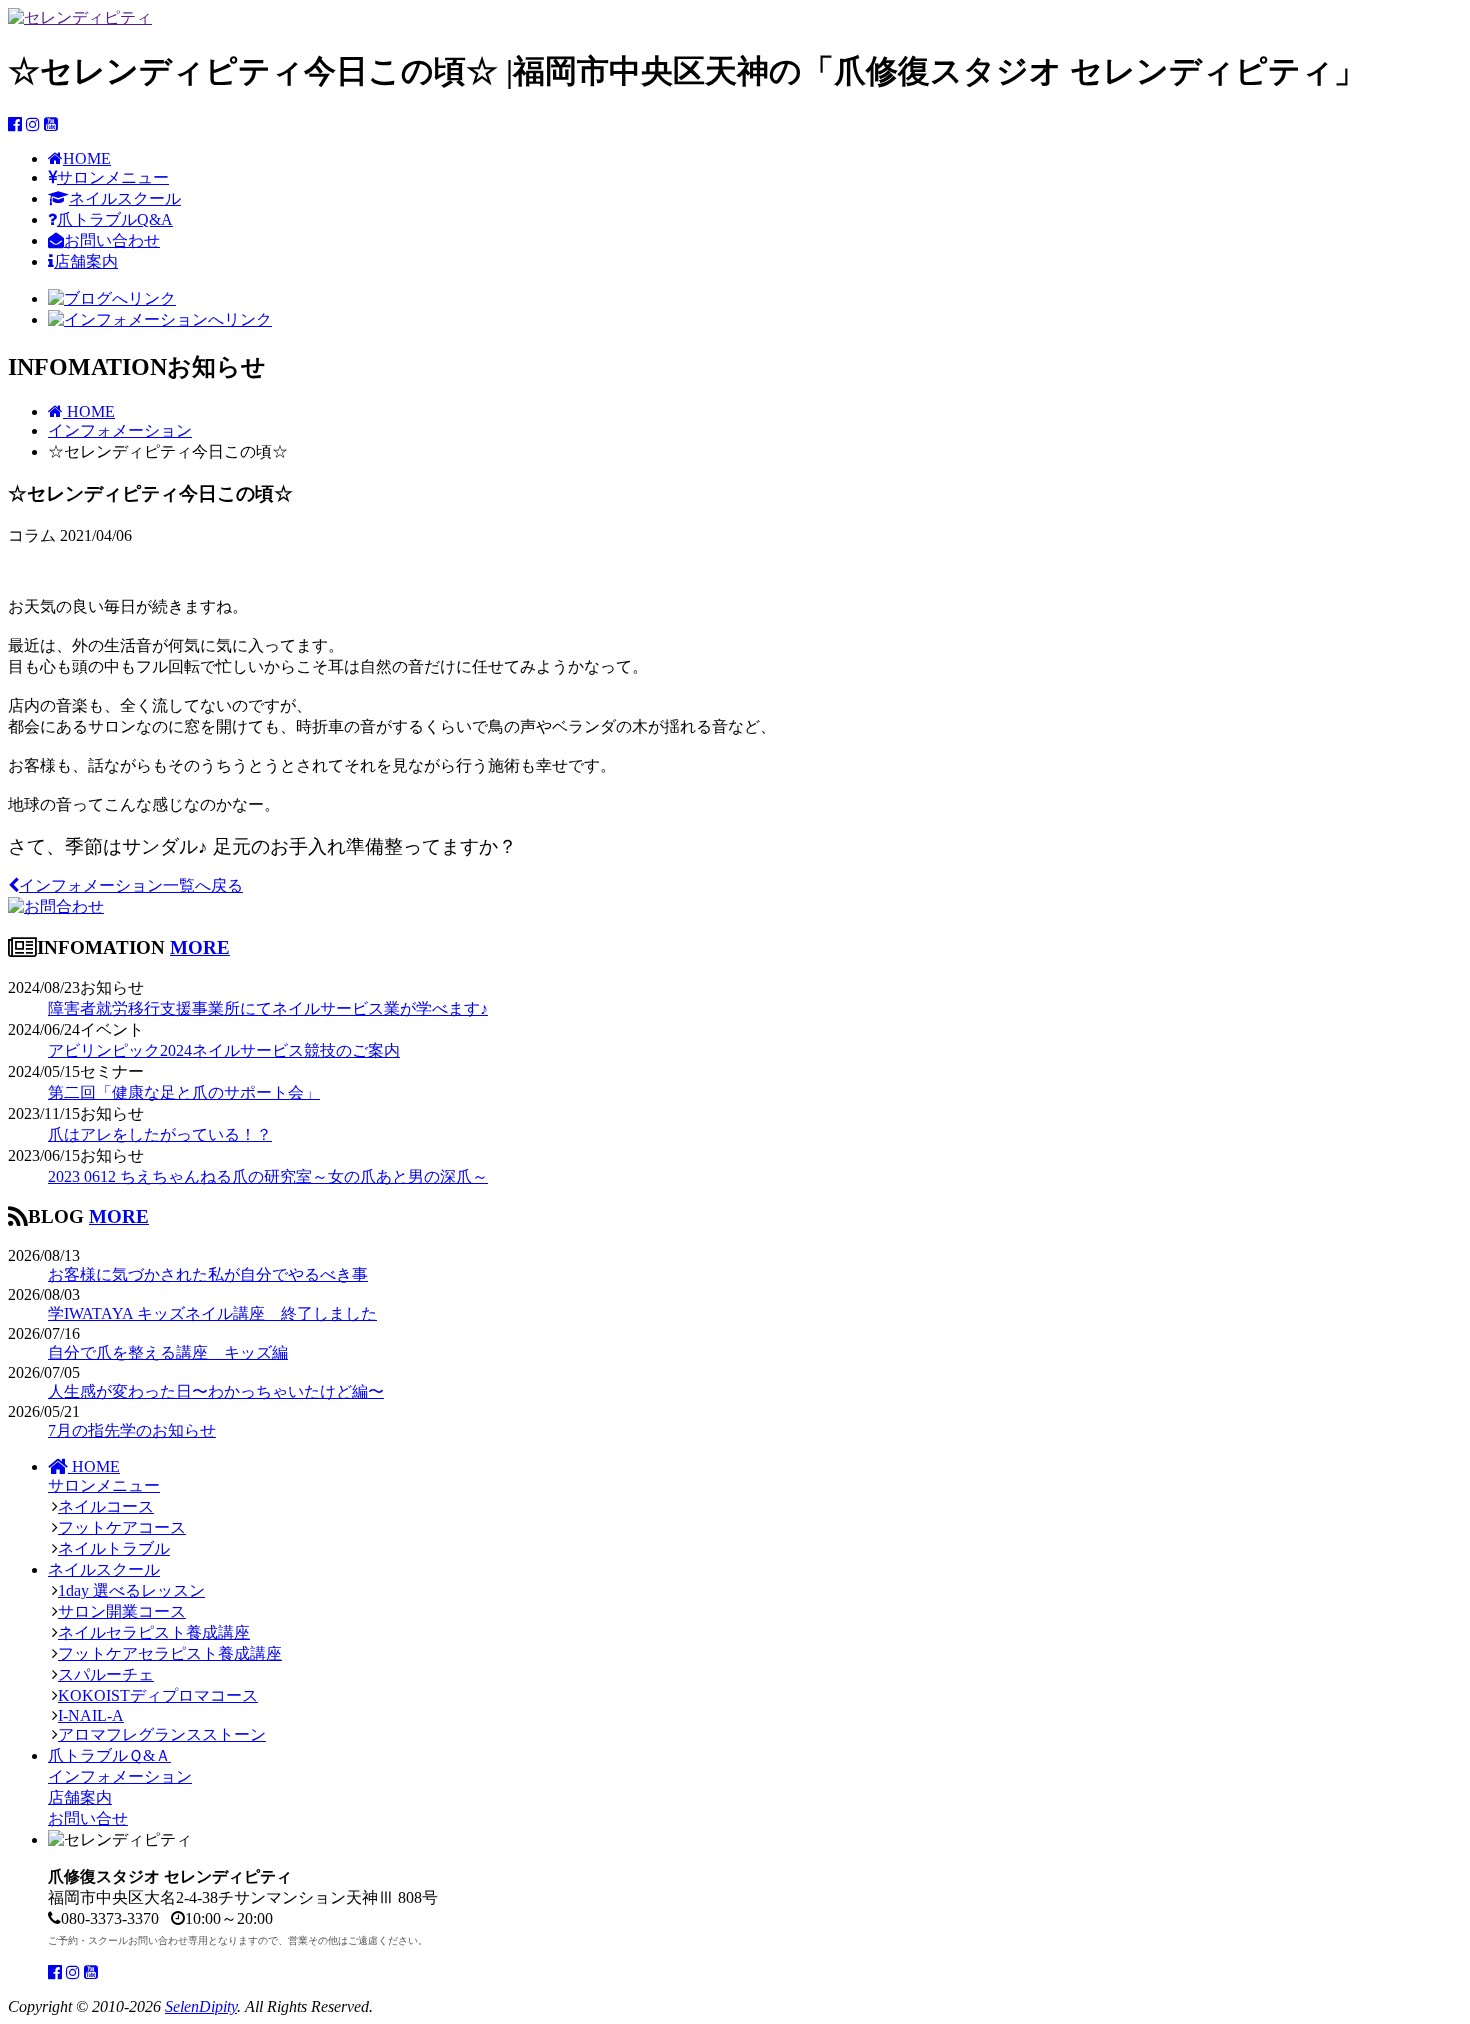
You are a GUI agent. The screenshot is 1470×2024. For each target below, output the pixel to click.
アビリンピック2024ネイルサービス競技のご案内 (224, 1050)
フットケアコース (122, 1527)
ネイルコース (106, 1506)
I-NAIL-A (91, 1715)
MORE (200, 947)
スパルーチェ (106, 1674)
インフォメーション (120, 1776)
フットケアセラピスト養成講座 (170, 1653)
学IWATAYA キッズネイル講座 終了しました (212, 1313)
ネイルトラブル (114, 1548)
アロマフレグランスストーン (162, 1734)
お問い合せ (88, 1818)
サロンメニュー (113, 177)
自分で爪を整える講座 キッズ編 (168, 1352)
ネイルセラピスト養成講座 (154, 1632)
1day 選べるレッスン (131, 1590)
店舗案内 (86, 261)
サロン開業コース (122, 1611)
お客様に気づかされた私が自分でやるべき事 (208, 1274)
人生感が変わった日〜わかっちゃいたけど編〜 (216, 1391)
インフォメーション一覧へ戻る (131, 885)
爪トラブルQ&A (115, 219)
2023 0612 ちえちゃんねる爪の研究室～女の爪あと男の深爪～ (268, 1176)
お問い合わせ (112, 240)
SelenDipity (201, 2006)
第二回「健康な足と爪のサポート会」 (184, 1092)
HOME (87, 158)
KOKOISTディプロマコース (158, 1695)
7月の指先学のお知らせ (132, 1430)
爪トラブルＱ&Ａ (109, 1755)
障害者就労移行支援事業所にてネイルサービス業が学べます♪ (268, 1008)
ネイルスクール (125, 198)
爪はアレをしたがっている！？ (160, 1134)
